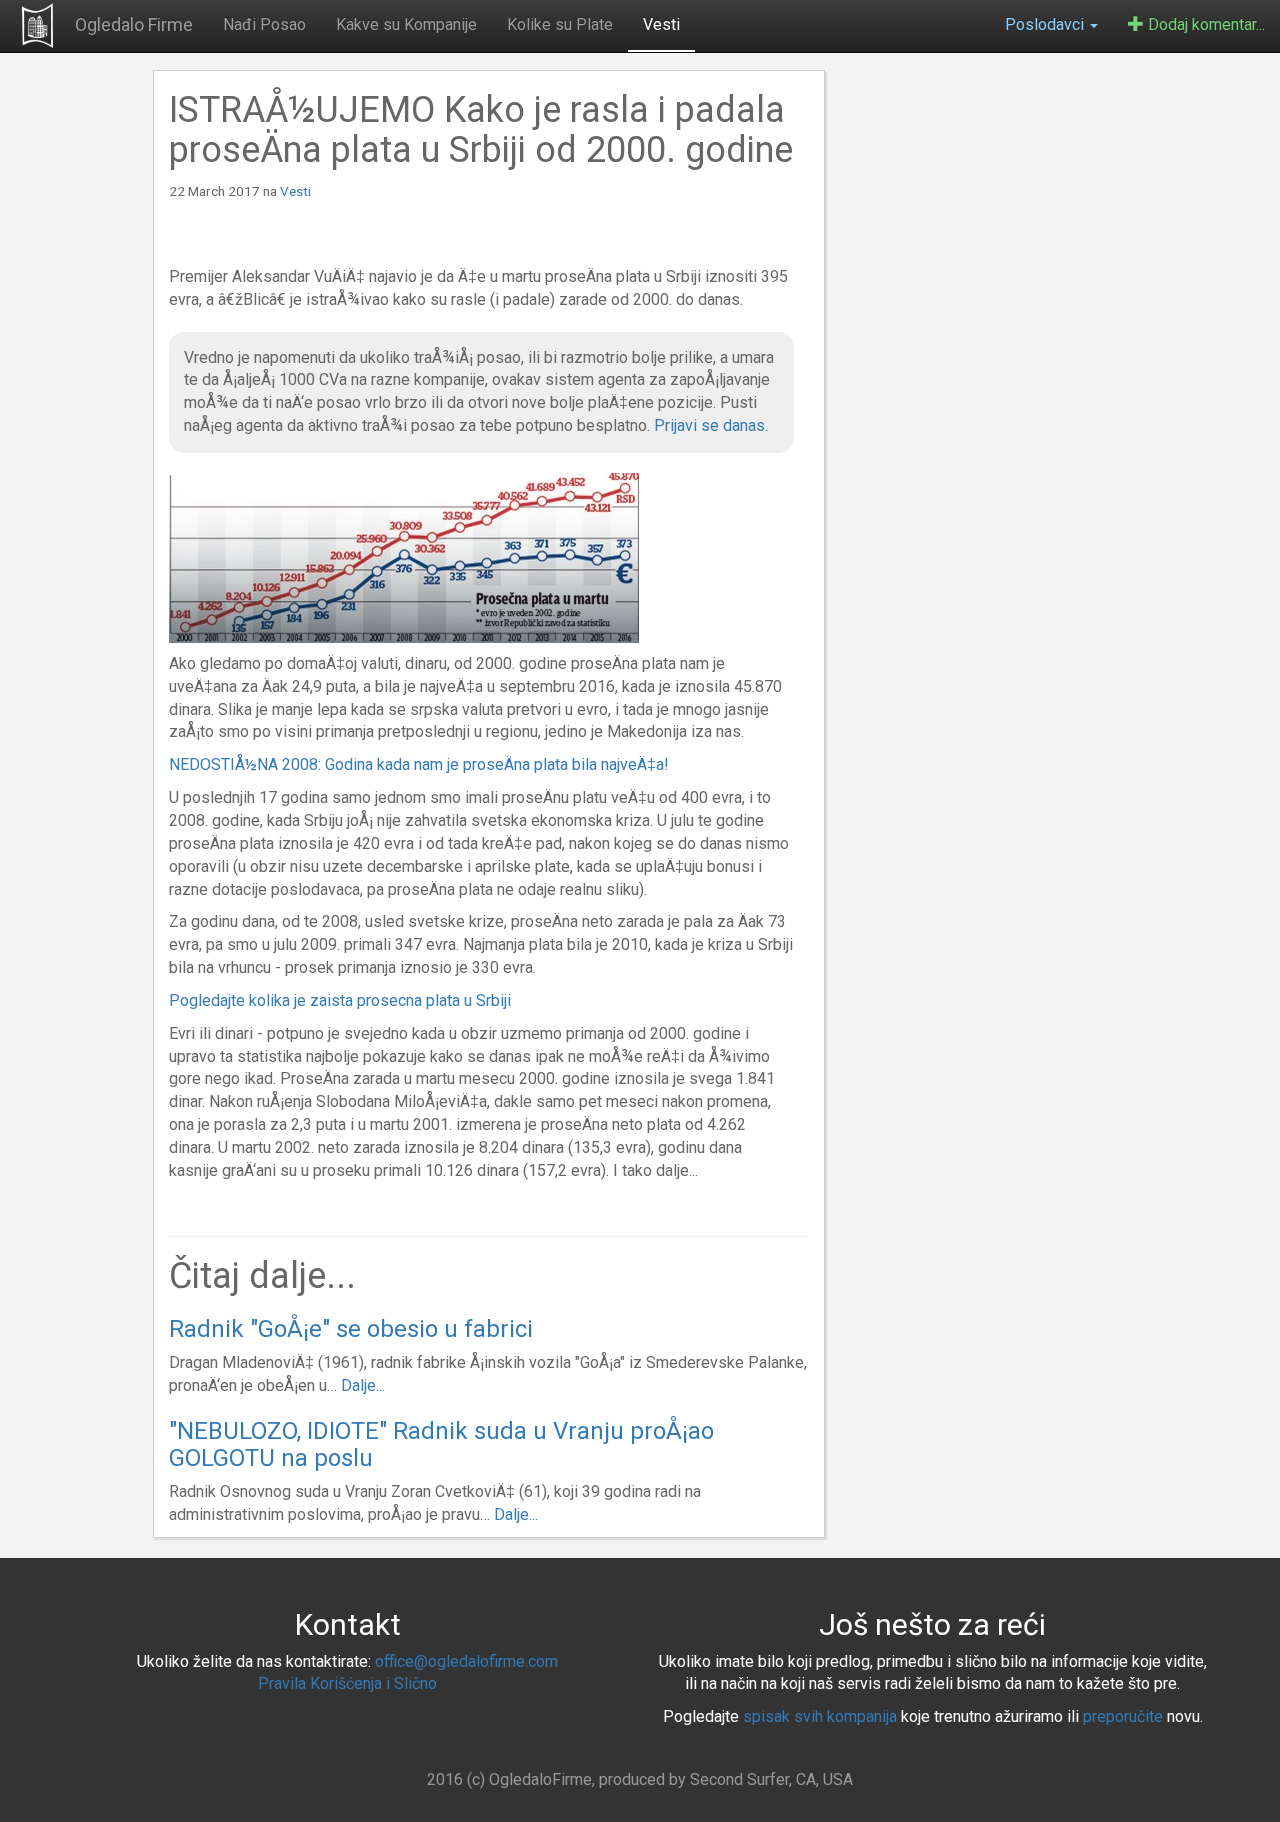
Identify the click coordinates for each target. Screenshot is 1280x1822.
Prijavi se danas (709, 425)
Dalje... (363, 1385)
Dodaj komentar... (1204, 24)
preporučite (1123, 1716)
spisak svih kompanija (820, 1716)
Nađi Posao (264, 24)
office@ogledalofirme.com (466, 1661)
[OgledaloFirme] (37, 25)
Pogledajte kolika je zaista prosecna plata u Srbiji (340, 1000)
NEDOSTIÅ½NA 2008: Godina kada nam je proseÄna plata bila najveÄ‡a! (419, 764)
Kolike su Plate (560, 24)
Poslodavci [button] (1046, 24)
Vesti (661, 24)
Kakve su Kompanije (406, 24)
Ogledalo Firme (134, 24)
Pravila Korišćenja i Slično (347, 1683)
